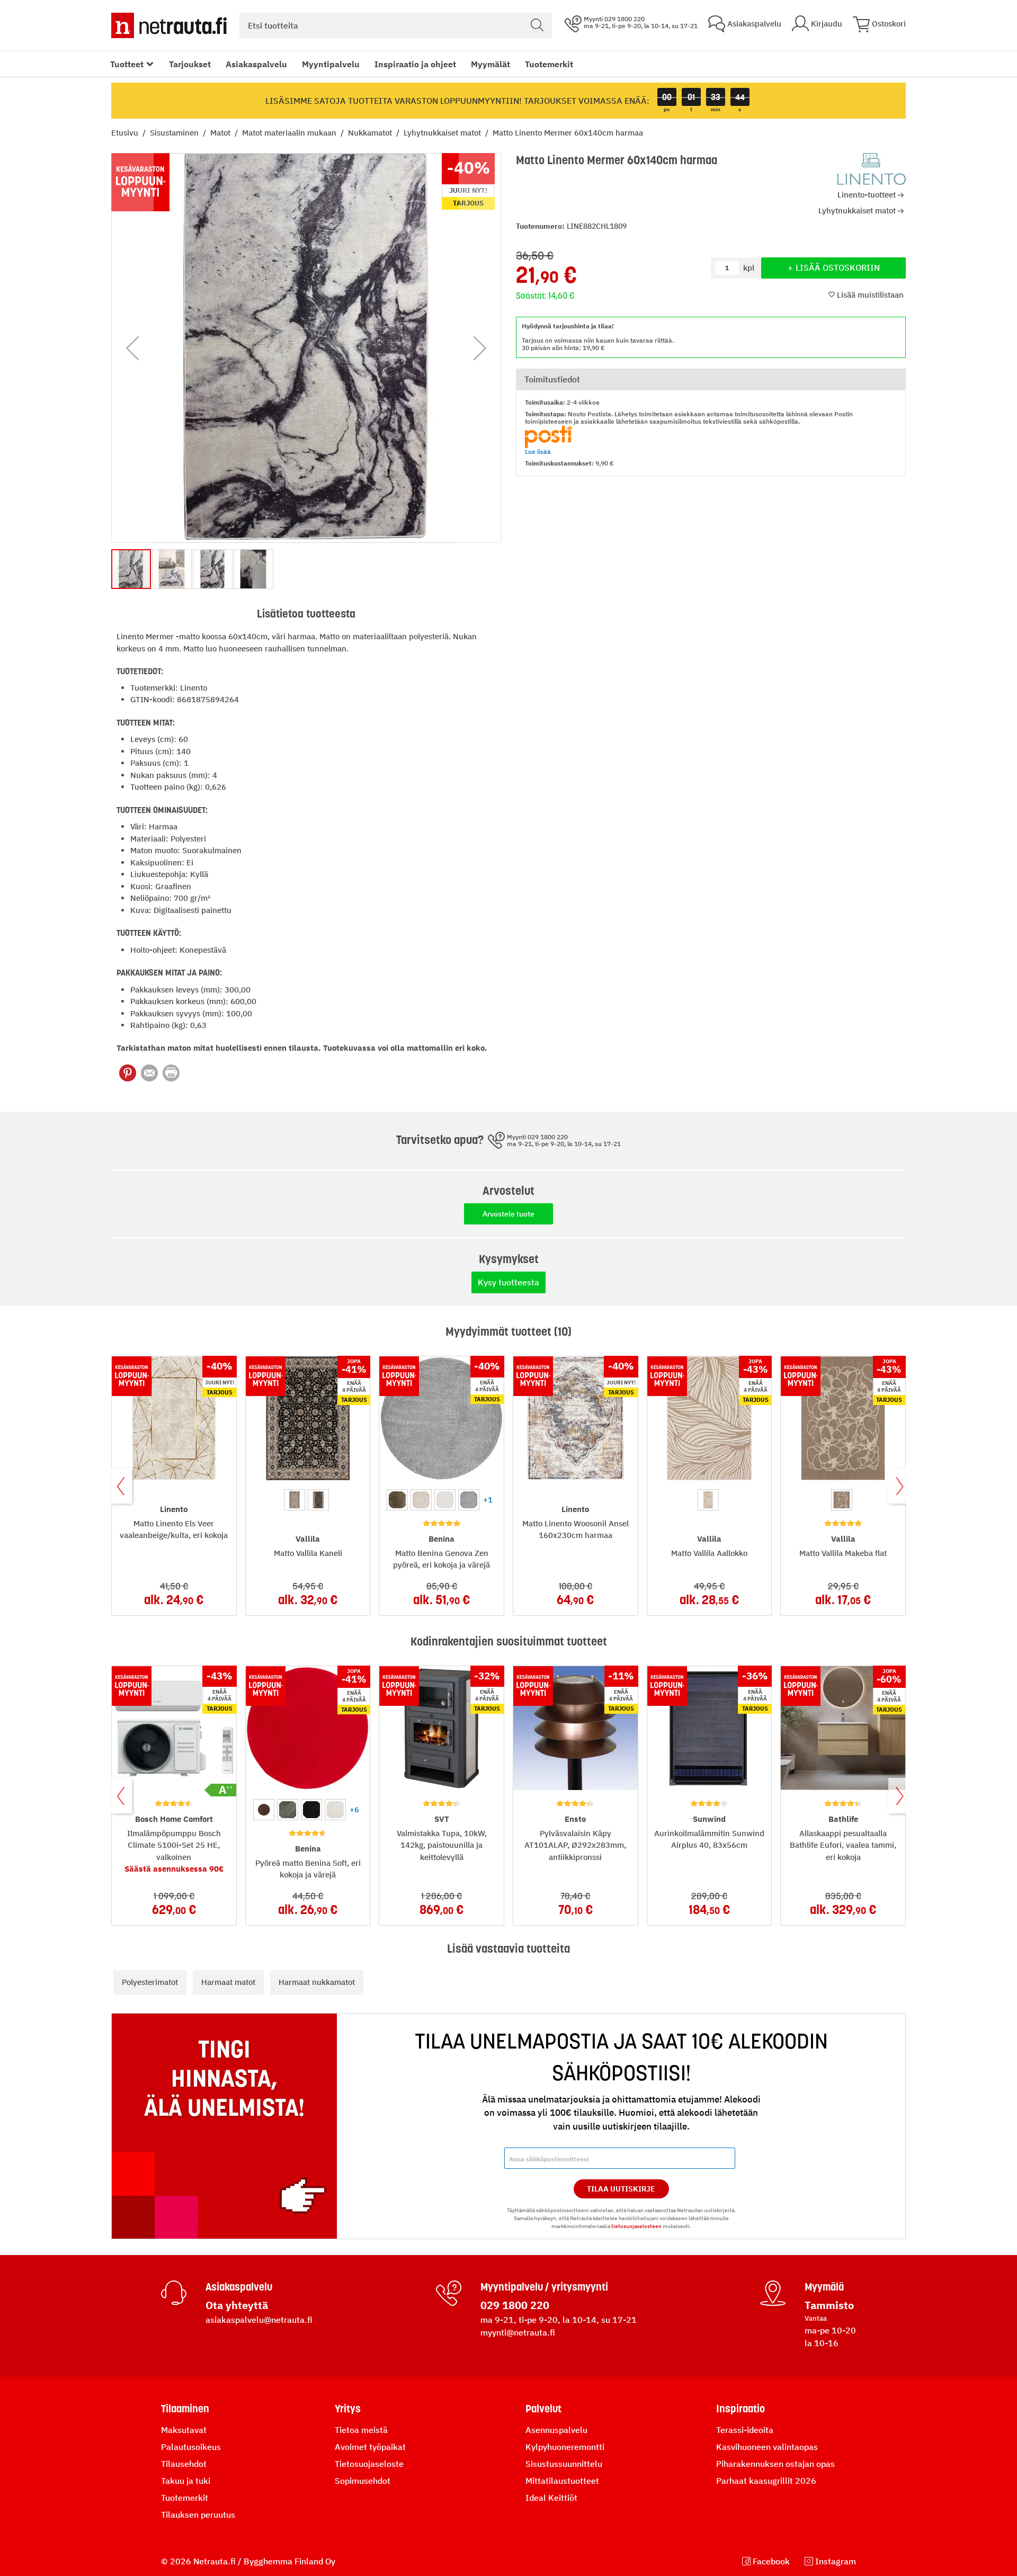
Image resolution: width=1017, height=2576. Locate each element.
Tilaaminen (185, 2409)
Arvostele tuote (508, 1214)
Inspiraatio (741, 2409)
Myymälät (490, 64)
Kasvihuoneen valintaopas (767, 2447)
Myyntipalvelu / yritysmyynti (544, 2287)
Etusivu (126, 133)
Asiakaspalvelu (256, 64)
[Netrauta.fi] (169, 25)
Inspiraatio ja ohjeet (415, 64)
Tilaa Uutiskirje (621, 2189)
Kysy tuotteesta (508, 1282)
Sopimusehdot (363, 2481)
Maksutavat (184, 2430)
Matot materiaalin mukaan (290, 133)
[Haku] (537, 25)
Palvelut (543, 2409)
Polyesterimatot (150, 1982)
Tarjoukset (190, 64)
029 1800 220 (515, 2305)
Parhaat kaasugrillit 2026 (766, 2481)
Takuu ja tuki (186, 2481)
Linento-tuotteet (867, 195)
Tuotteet (127, 64)
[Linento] (872, 169)
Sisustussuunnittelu (564, 2464)
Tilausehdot (184, 2464)
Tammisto (829, 2305)
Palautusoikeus (191, 2447)
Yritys (348, 2409)
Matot (221, 133)
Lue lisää (538, 451)
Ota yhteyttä (237, 2305)
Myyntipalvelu (331, 64)
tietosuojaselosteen (636, 2226)
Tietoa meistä (361, 2430)
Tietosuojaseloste (369, 2464)
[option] (295, 1500)
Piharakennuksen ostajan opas (775, 2464)
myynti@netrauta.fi (518, 2332)
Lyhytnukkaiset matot (443, 133)
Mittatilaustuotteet (562, 2481)
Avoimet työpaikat (370, 2447)
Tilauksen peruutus (198, 2515)
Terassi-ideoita (745, 2430)
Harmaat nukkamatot (317, 1982)
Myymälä (824, 2287)
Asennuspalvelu (556, 2430)
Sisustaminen (175, 133)
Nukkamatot (371, 133)
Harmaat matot (228, 1982)
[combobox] (396, 25)
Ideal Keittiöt (551, 2498)
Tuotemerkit (549, 64)
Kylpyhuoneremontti (565, 2447)
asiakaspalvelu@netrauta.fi (259, 2320)
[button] (132, 348)
